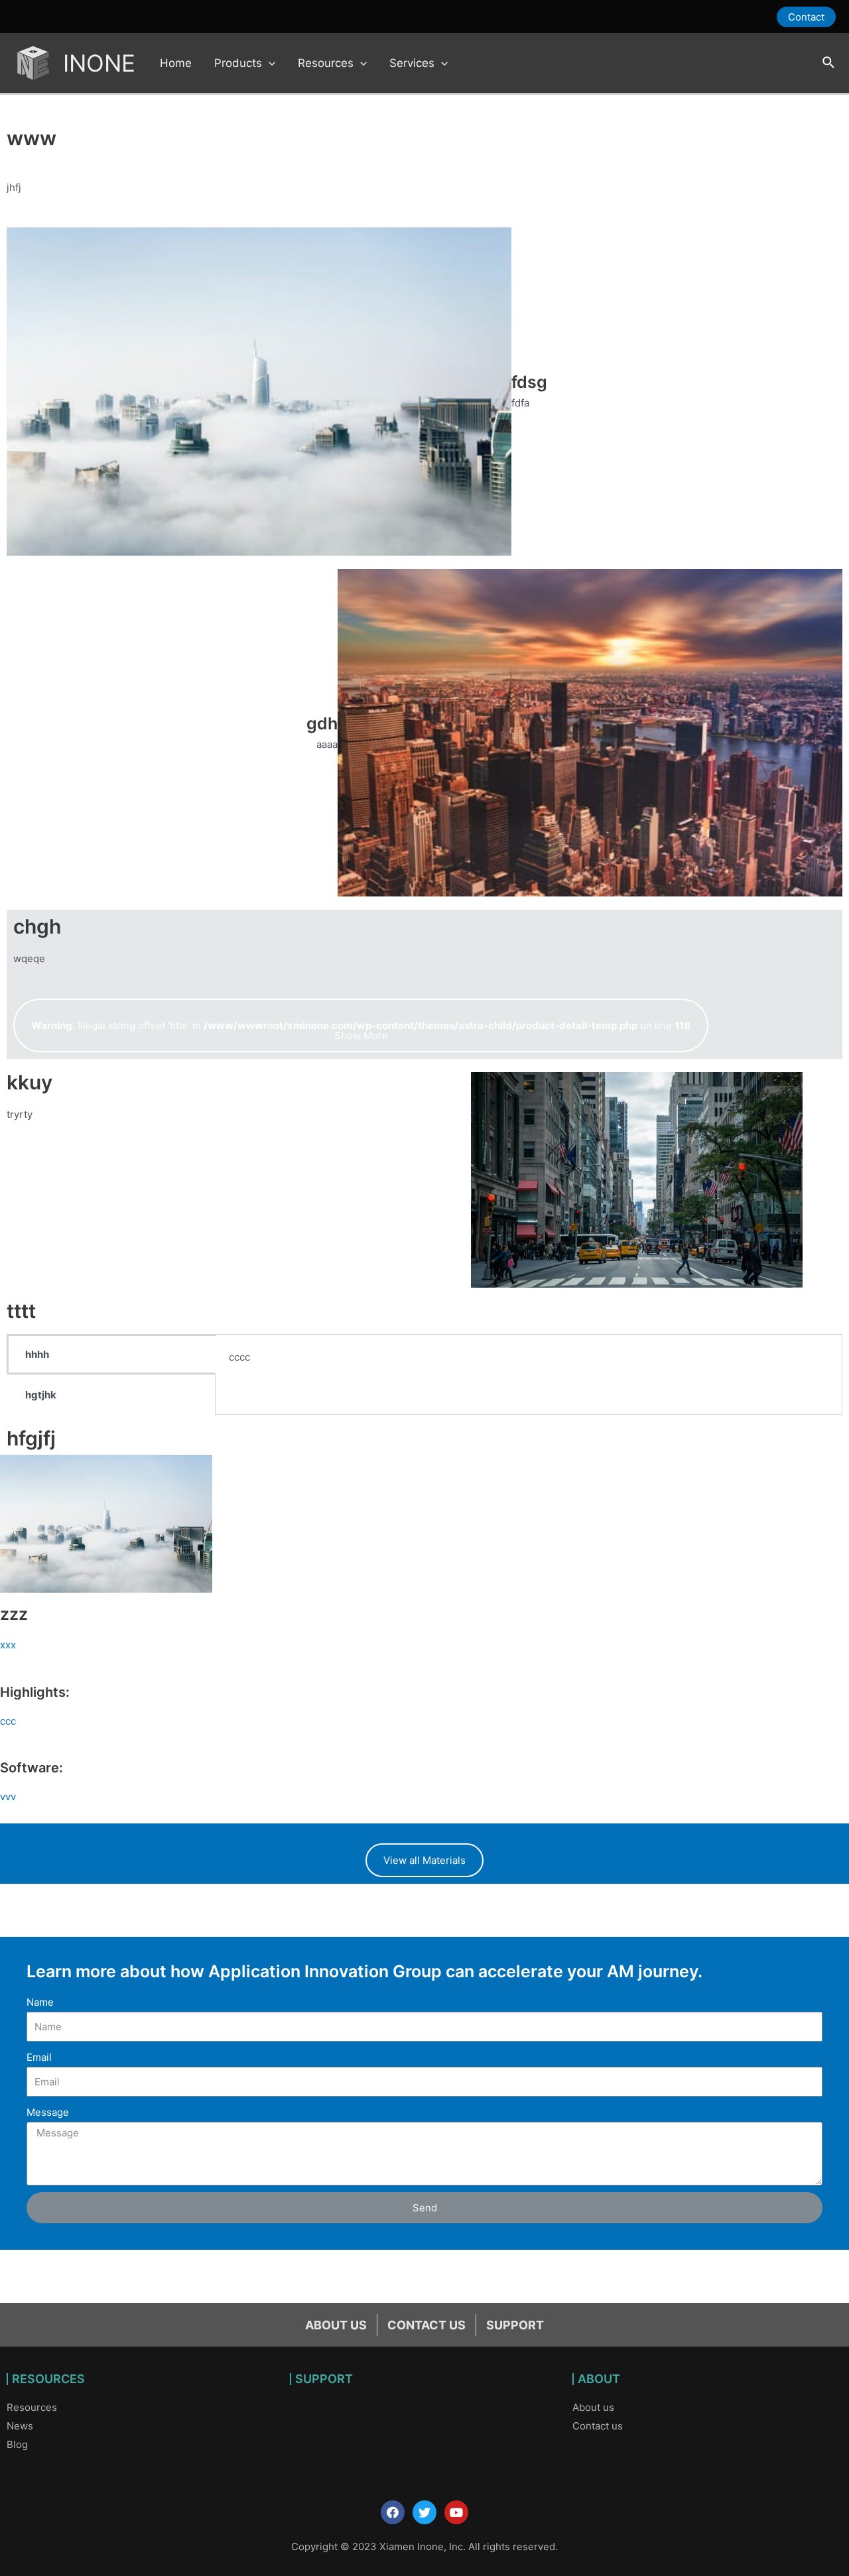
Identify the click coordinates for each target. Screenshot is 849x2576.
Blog (17, 2444)
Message (48, 2112)
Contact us (598, 2426)
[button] (361, 1025)
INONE (99, 63)
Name (40, 2002)
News (20, 2426)
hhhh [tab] (37, 1354)
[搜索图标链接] (829, 63)
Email (39, 2057)
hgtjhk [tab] (41, 1395)
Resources (32, 2407)
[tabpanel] (529, 1366)
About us (593, 2407)
